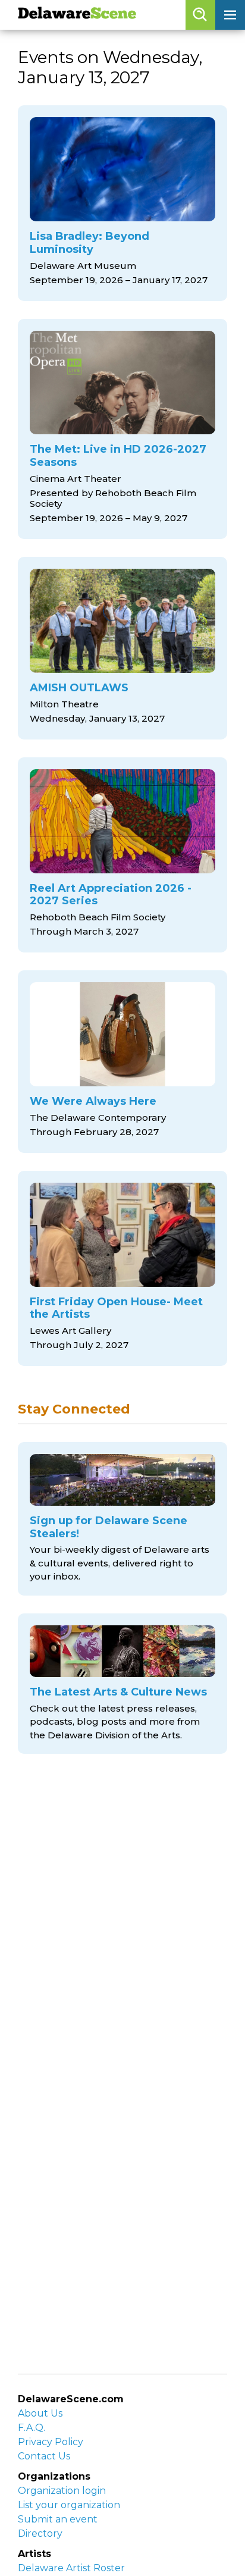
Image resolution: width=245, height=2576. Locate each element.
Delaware (77, 15)
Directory (40, 2533)
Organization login (62, 2491)
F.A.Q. (32, 2428)
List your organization (69, 2505)
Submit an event (58, 2519)
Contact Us (44, 2456)
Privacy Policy (51, 2442)
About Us (40, 2413)
